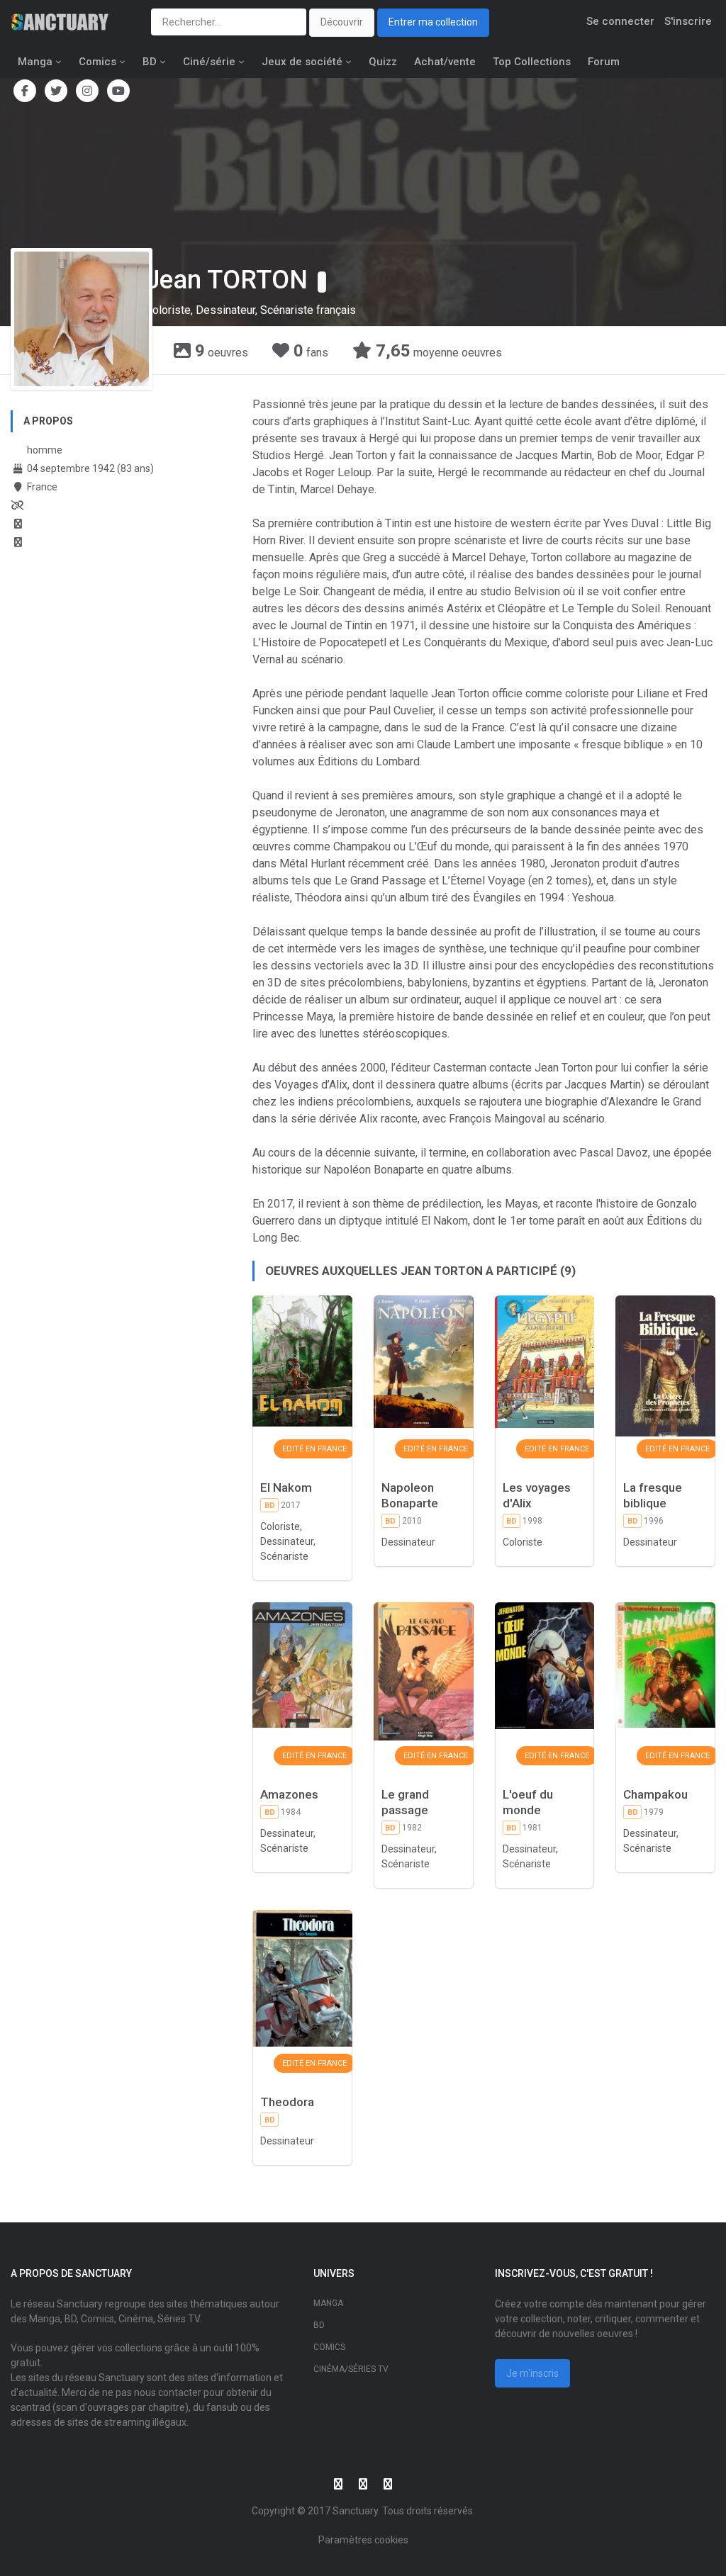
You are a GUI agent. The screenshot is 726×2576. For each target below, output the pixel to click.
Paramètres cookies (363, 2540)
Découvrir (342, 22)
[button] (322, 282)
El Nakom (286, 1487)
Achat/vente (445, 62)
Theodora (287, 2102)
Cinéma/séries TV (351, 2369)
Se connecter (620, 21)
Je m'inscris (532, 2373)
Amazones (289, 1794)
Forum (604, 62)
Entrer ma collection (433, 22)
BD (150, 62)
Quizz (383, 62)
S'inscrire (688, 21)
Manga (35, 62)
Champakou (655, 1794)
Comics (97, 62)
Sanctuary (355, 2511)
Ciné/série (209, 62)
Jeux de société (302, 62)
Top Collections (532, 62)
